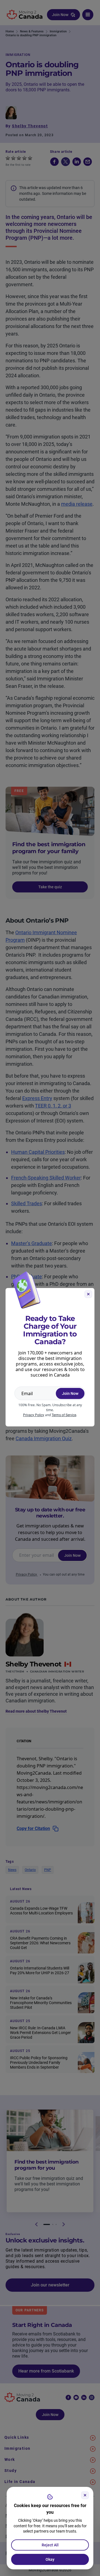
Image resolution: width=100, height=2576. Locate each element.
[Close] (85, 2495)
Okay (50, 2559)
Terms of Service (64, 1415)
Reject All (50, 2545)
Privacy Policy (34, 1415)
